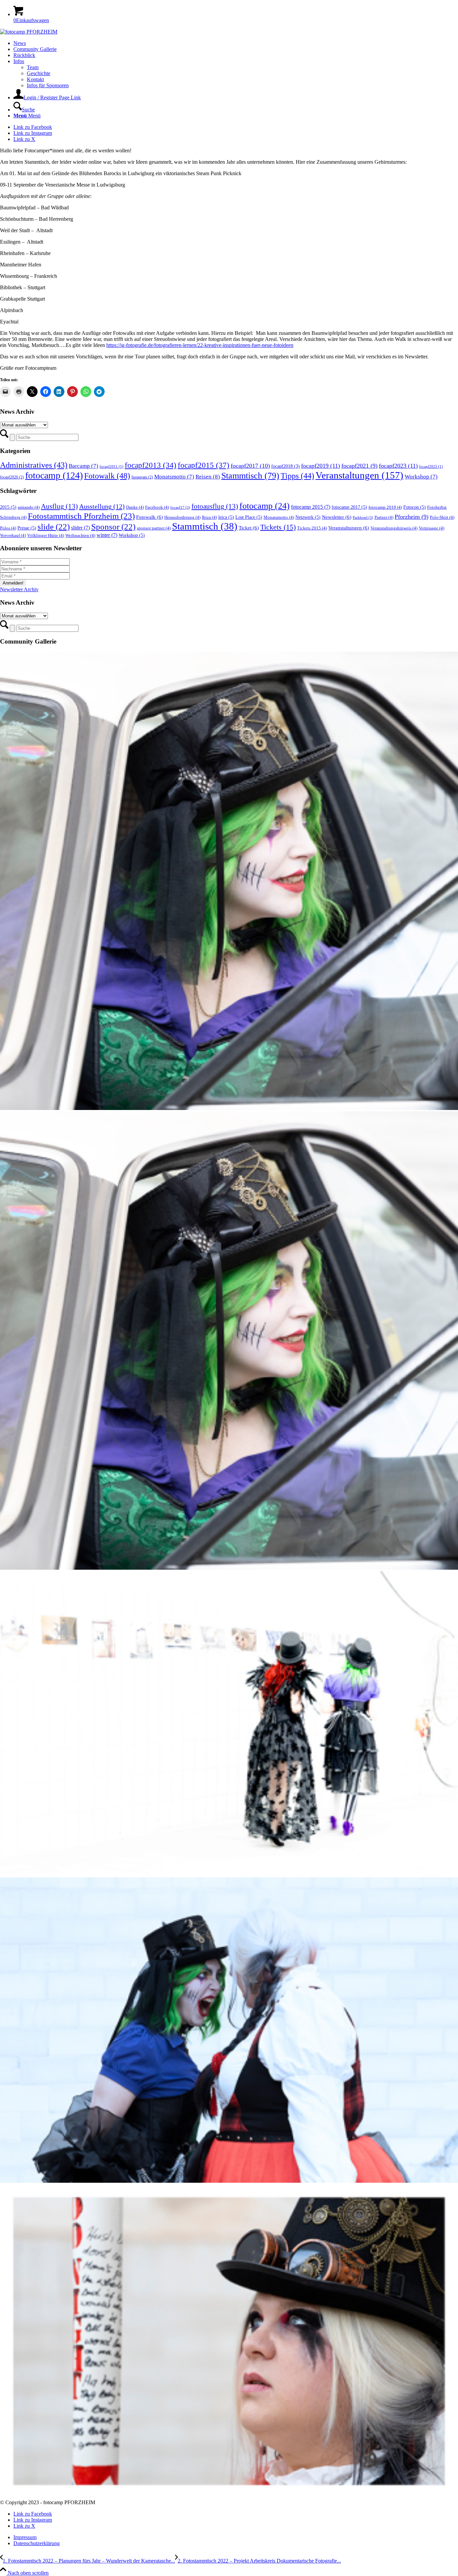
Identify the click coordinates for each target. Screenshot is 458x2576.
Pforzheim (412, 517)
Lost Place (249, 517)
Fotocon (415, 507)
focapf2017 (250, 466)
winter (107, 535)
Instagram (142, 477)
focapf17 (180, 508)
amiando (29, 507)
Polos (8, 528)
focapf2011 (111, 467)
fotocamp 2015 (311, 507)
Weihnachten (80, 536)
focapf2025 (431, 467)
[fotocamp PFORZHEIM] (29, 32)
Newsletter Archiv (19, 589)
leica (226, 517)
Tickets (278, 527)
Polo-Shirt (442, 517)
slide (54, 527)
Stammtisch (250, 475)
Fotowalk (107, 476)
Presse (27, 528)
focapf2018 (285, 466)
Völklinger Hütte (46, 536)
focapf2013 (151, 465)
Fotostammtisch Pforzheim (81, 516)
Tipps (297, 476)
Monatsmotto (174, 477)
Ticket (249, 528)
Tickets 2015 (312, 528)
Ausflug (59, 506)
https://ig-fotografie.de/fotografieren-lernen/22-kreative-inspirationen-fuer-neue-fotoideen (200, 345)
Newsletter (337, 517)
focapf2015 (204, 465)
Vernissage (432, 528)
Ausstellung (102, 506)
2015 (8, 507)
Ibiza (209, 517)
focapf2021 (359, 466)
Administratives (34, 465)
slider (80, 528)
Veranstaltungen (359, 475)
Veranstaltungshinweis (394, 528)
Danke (135, 507)
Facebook (157, 507)
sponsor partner (154, 528)
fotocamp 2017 (349, 507)
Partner (384, 517)
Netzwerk (308, 517)
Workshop (421, 477)
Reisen (208, 477)
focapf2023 (398, 466)
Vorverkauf (13, 536)
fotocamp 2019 (385, 507)
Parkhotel (363, 518)
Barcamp (83, 466)
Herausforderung (182, 517)
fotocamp (54, 475)
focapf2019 (321, 466)
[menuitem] (236, 43)
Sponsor (113, 527)
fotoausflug (215, 506)
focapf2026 (12, 477)
